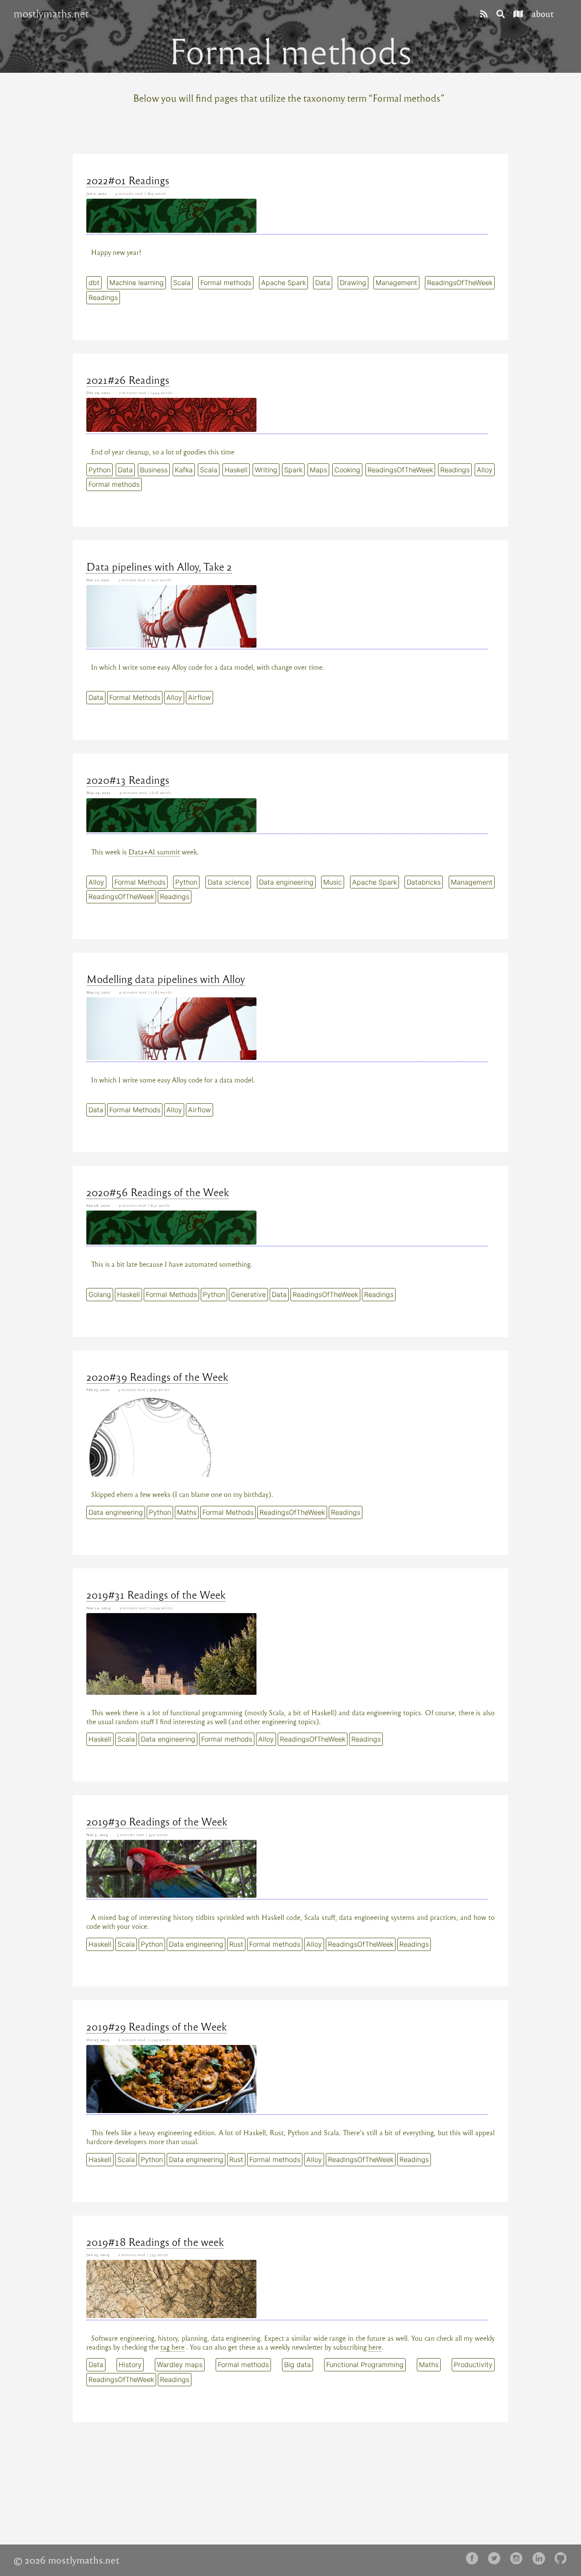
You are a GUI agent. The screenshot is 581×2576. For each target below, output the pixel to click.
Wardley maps (180, 2365)
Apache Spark (283, 283)
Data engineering (286, 882)
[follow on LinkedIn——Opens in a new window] (541, 2559)
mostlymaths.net (51, 14)
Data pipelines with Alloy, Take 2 (159, 566)
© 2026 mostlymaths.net (67, 2560)
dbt (94, 283)
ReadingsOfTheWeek (460, 283)
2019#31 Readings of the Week (156, 1594)
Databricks (424, 882)
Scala (182, 283)
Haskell (236, 470)
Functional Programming (365, 2365)
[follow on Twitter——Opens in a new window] (497, 2559)
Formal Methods (135, 697)
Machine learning (137, 283)
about (543, 13)
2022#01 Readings (128, 180)
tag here (172, 2347)
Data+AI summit (154, 852)
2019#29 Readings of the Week (157, 2026)
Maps (318, 470)
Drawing (353, 283)
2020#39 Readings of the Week (157, 1377)
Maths (187, 1512)
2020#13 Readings (128, 780)
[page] (484, 13)
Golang (100, 1294)
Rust (236, 1944)
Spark (293, 470)
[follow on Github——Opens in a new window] (563, 2559)
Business (154, 470)
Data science (228, 882)
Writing (266, 470)
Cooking (347, 470)
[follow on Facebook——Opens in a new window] (475, 2559)
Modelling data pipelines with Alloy (166, 979)
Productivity (473, 2365)
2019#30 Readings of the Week (157, 1821)
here (375, 2347)
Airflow (199, 697)
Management (396, 283)
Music (333, 882)
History (130, 2365)
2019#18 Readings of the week (155, 2242)
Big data (298, 2365)
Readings (103, 297)
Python (100, 470)
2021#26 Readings (128, 380)
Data (323, 283)
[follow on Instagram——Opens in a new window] (519, 2559)
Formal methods (226, 283)
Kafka (184, 470)
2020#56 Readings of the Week (158, 1192)
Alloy (485, 470)
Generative (248, 1294)
